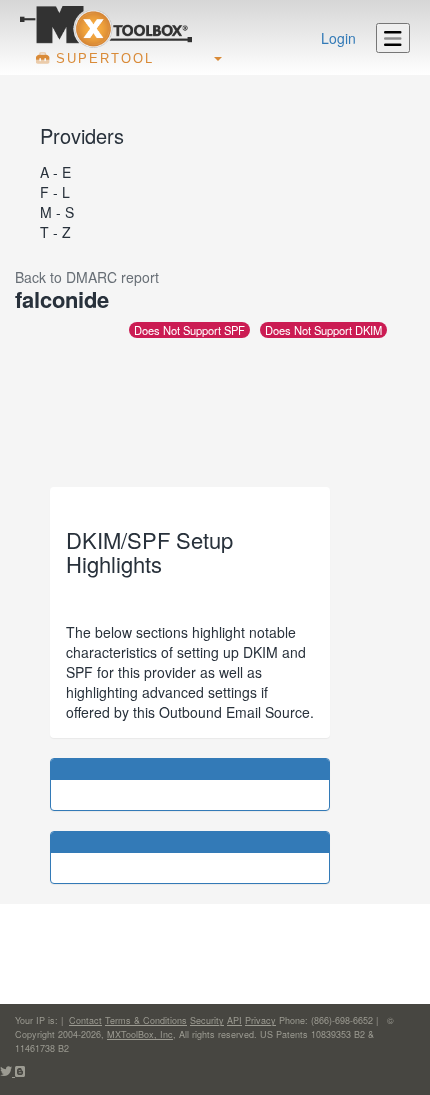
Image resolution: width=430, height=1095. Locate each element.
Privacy (260, 1020)
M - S (57, 212)
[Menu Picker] (393, 38)
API (234, 1020)
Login (338, 38)
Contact (85, 1020)
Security (207, 1020)
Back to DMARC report (87, 277)
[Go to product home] (106, 26)
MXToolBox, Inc (140, 1034)
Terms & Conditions (146, 1020)
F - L (55, 192)
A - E (55, 172)
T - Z (55, 232)
